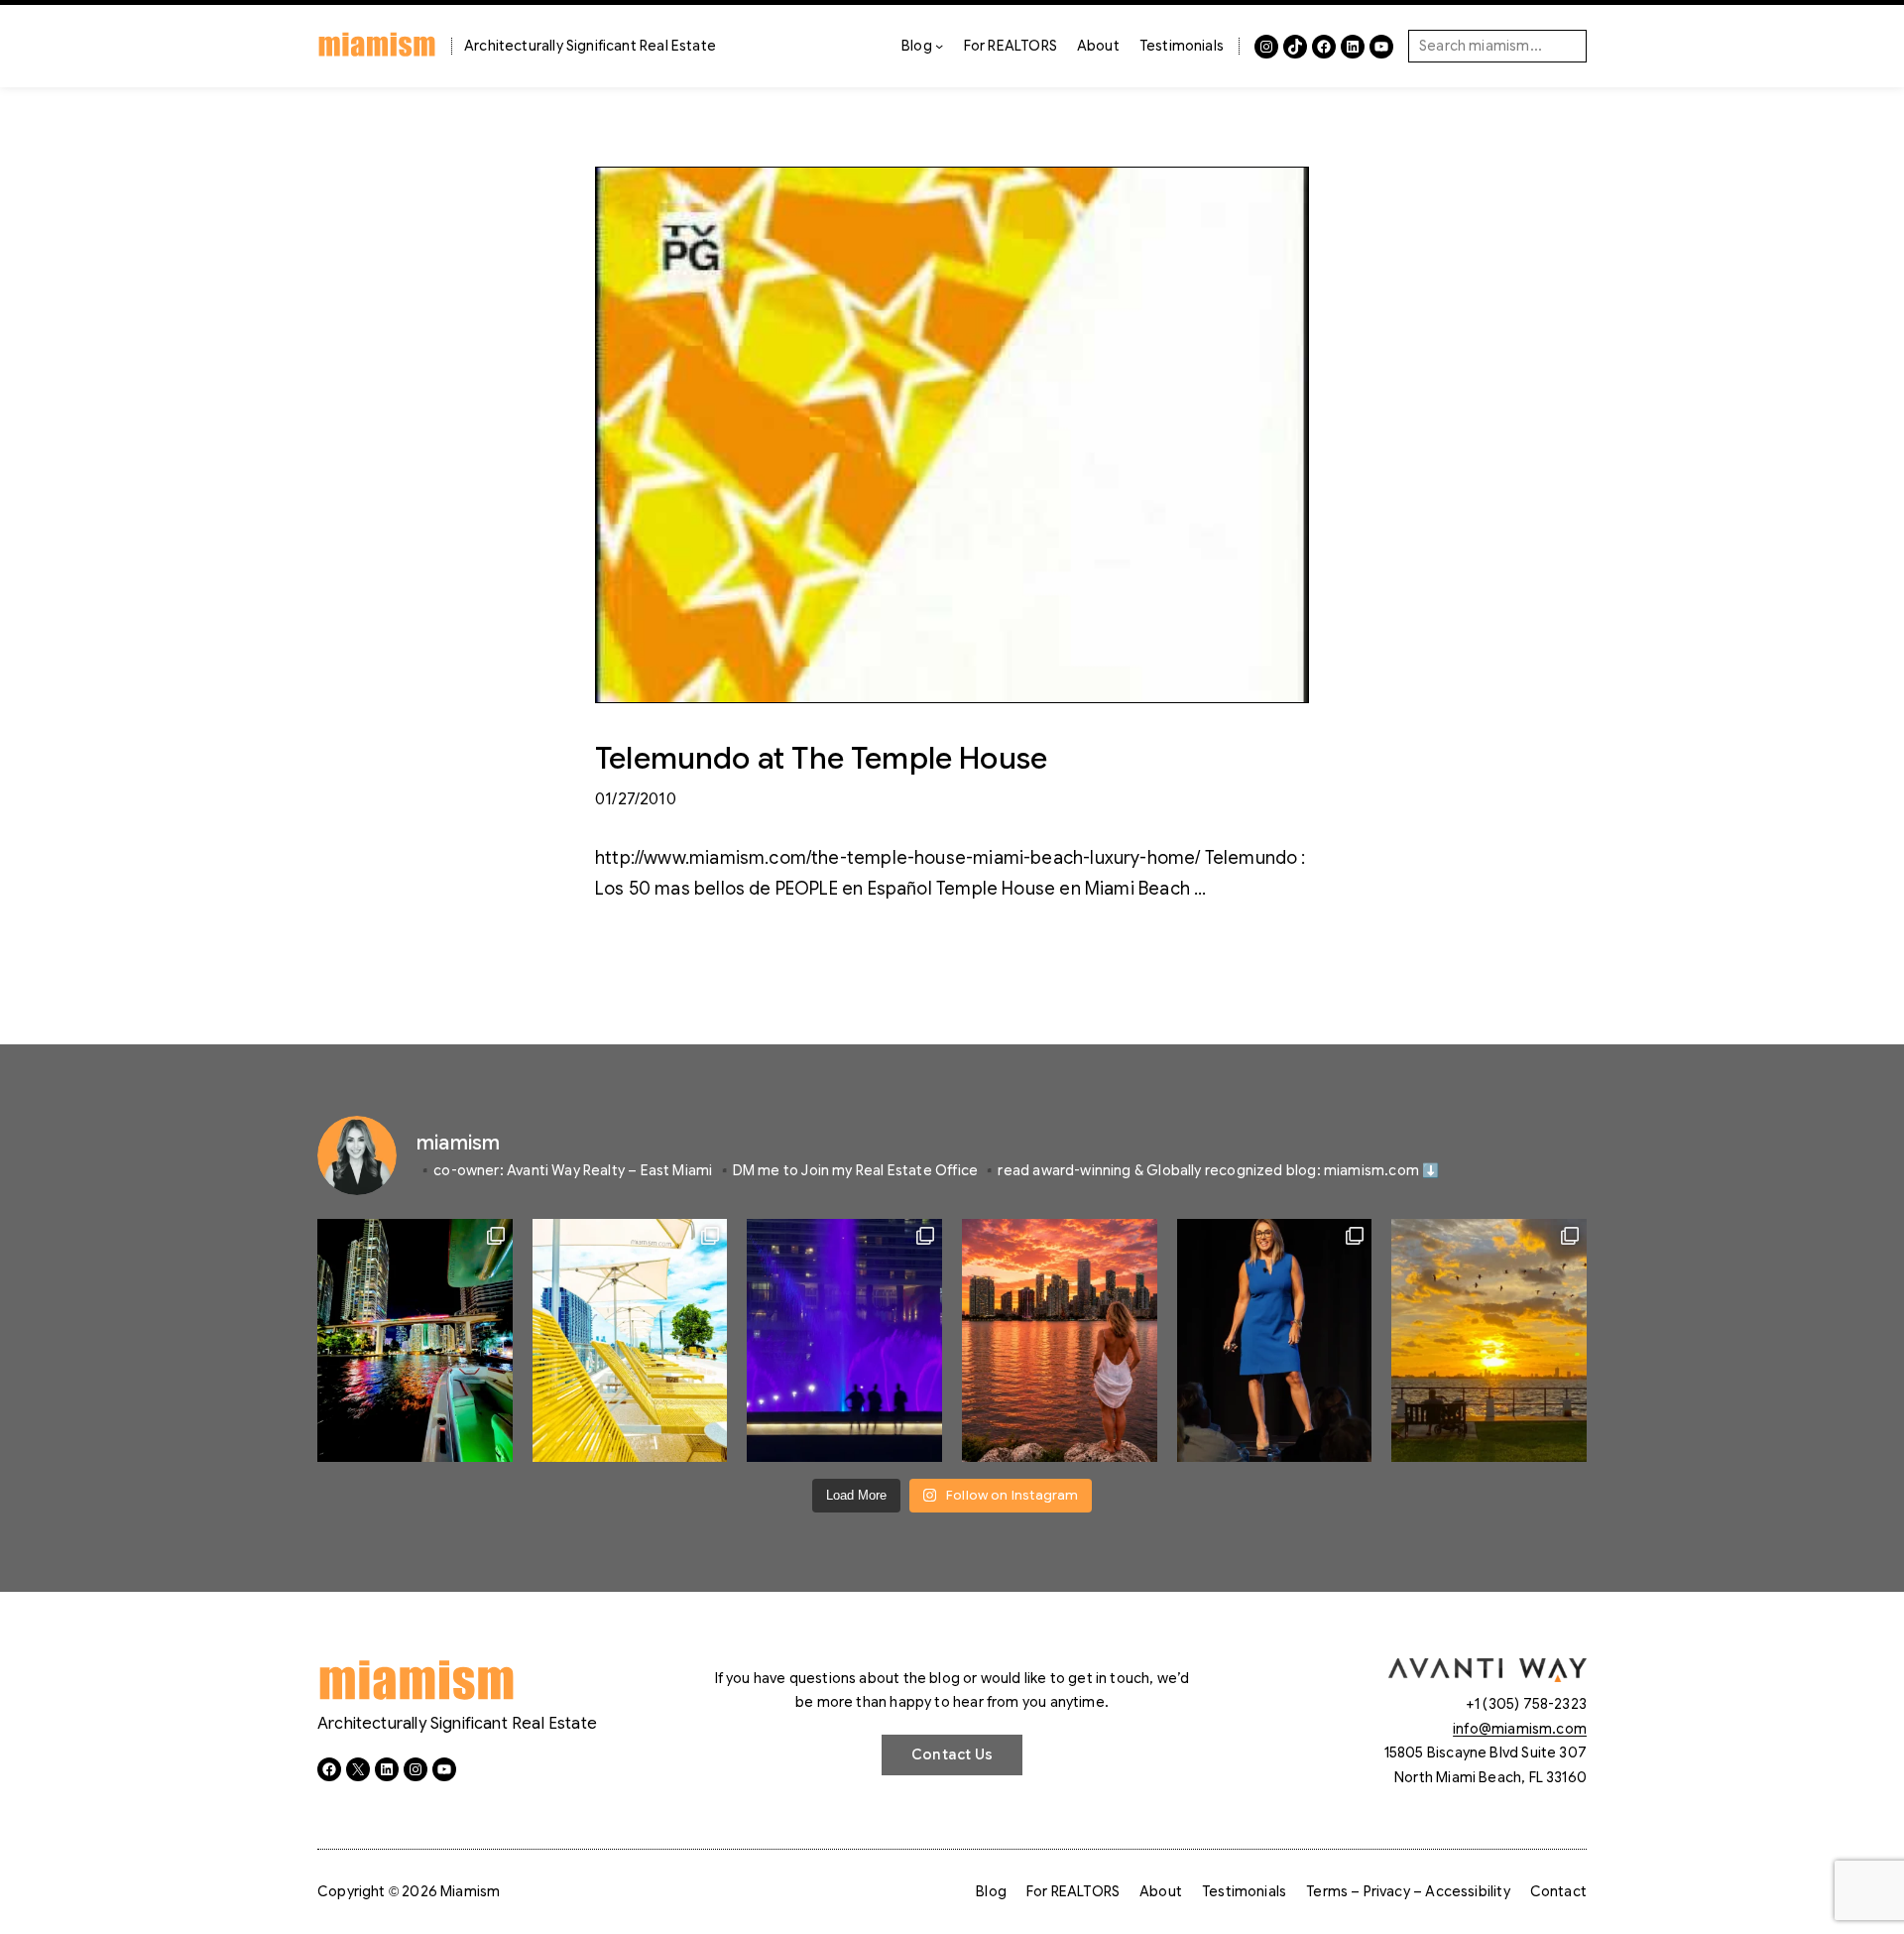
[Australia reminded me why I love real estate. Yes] (1275, 1341)
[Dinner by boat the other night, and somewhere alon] (415, 1341)
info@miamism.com (1520, 1729)
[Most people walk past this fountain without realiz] (844, 1341)
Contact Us (952, 1754)
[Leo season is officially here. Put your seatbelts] (1060, 1341)
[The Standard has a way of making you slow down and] (630, 1341)
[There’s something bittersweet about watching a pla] (1489, 1341)
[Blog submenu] (939, 46)
